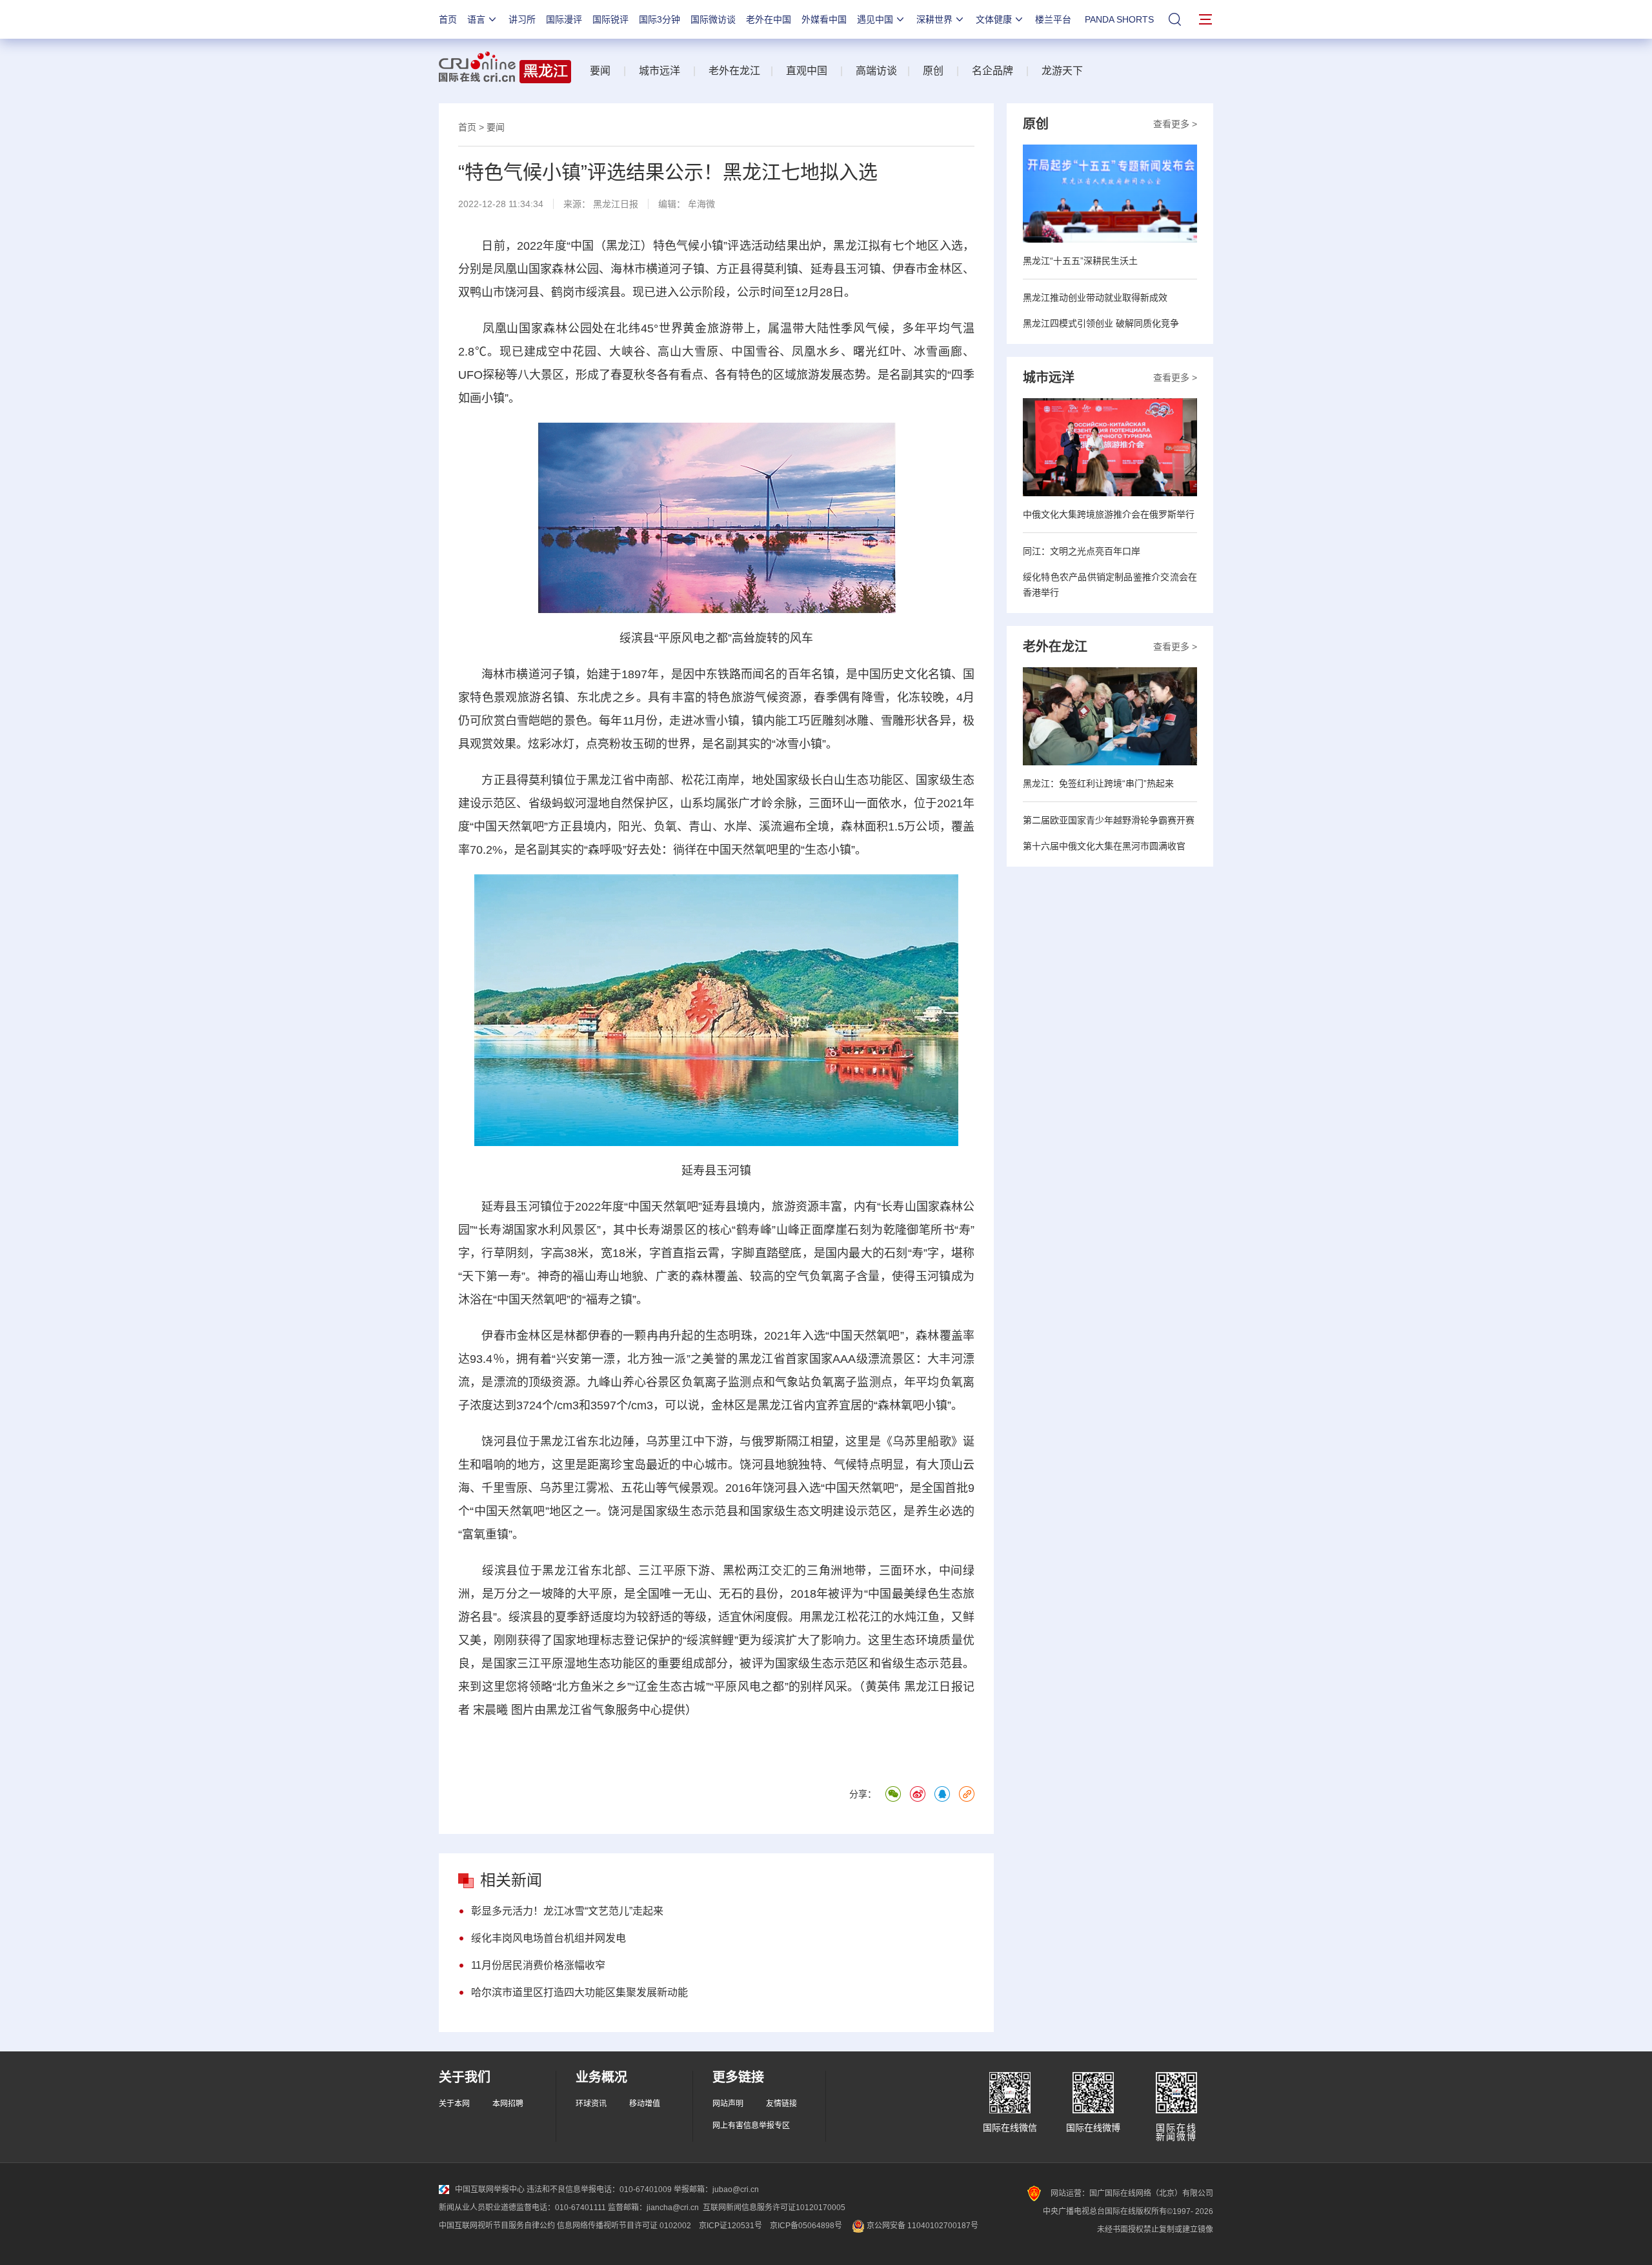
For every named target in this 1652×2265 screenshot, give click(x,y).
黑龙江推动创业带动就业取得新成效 (1095, 297)
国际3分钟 (660, 19)
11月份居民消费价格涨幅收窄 (538, 1965)
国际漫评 (564, 19)
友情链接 (781, 2104)
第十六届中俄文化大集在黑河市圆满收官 (1104, 846)
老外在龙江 (734, 71)
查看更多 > (1175, 124)
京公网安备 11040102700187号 (922, 2226)
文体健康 (994, 19)
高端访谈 (876, 71)
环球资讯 (591, 2104)
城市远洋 (660, 71)
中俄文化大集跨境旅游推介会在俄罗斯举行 (1109, 514)
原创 (933, 71)
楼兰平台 (1053, 19)
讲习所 (522, 19)
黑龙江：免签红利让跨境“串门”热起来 (1098, 783)
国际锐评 (610, 19)
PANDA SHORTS (1119, 19)
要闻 (600, 71)
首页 (448, 19)
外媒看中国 (824, 19)
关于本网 (454, 2104)
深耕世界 (934, 19)
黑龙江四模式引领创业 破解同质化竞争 (1101, 323)
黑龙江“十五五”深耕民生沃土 (1080, 261)
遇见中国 (875, 19)
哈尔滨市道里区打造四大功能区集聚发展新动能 (579, 1992)
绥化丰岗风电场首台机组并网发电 (549, 1938)
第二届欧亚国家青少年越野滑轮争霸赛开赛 (1109, 820)
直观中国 (807, 71)
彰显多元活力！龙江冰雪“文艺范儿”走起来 (567, 1911)
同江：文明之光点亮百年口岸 (1082, 551)
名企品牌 (992, 71)
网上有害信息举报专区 (751, 2126)
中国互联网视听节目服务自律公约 (497, 2226)
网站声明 (728, 2104)
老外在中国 (769, 19)
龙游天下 (1062, 71)
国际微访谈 (713, 19)
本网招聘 (508, 2104)
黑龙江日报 (616, 204)
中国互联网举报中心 (490, 2189)
